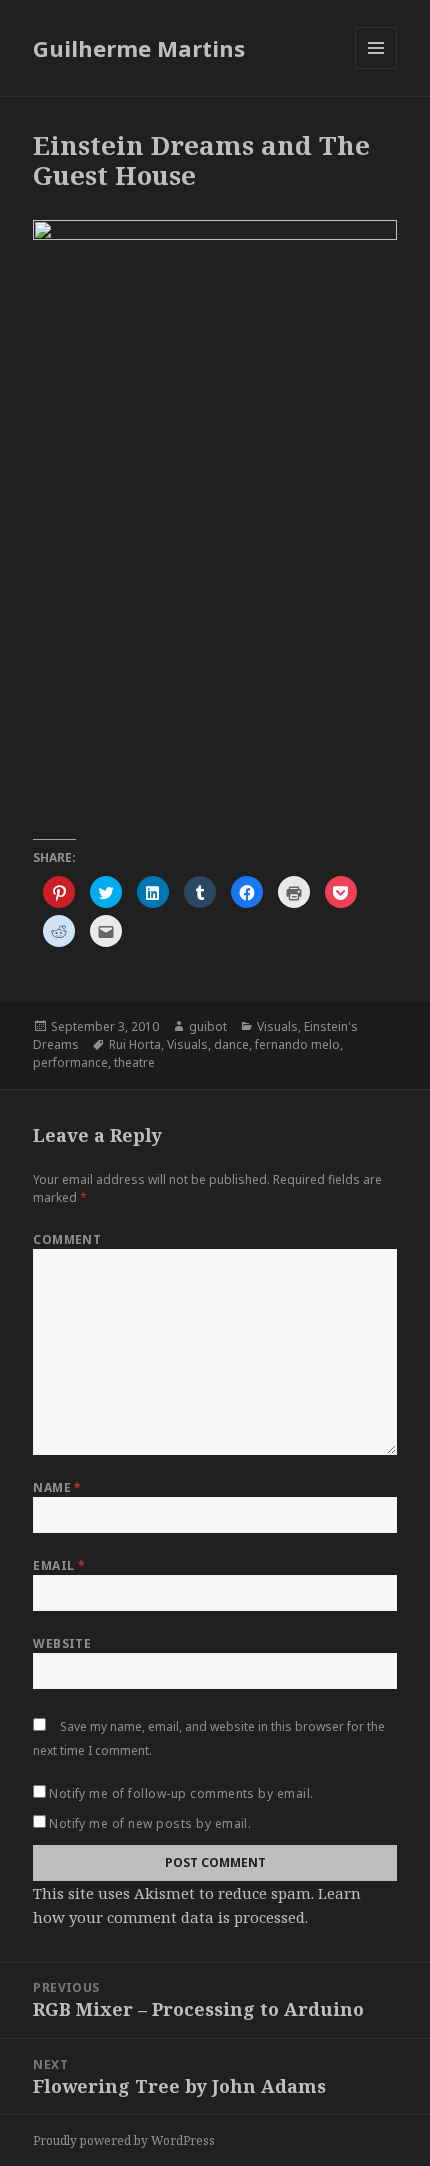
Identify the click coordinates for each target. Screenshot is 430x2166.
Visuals (277, 1026)
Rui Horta (135, 1044)
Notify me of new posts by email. (150, 1823)
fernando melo (297, 1044)
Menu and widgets (376, 68)
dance (231, 1044)
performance (70, 1062)
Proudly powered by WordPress (124, 2140)
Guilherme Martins (139, 48)
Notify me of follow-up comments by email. (181, 1793)
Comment (67, 1239)
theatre (134, 1062)
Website (62, 1643)
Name (57, 1487)
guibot (208, 1026)
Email (59, 1565)
